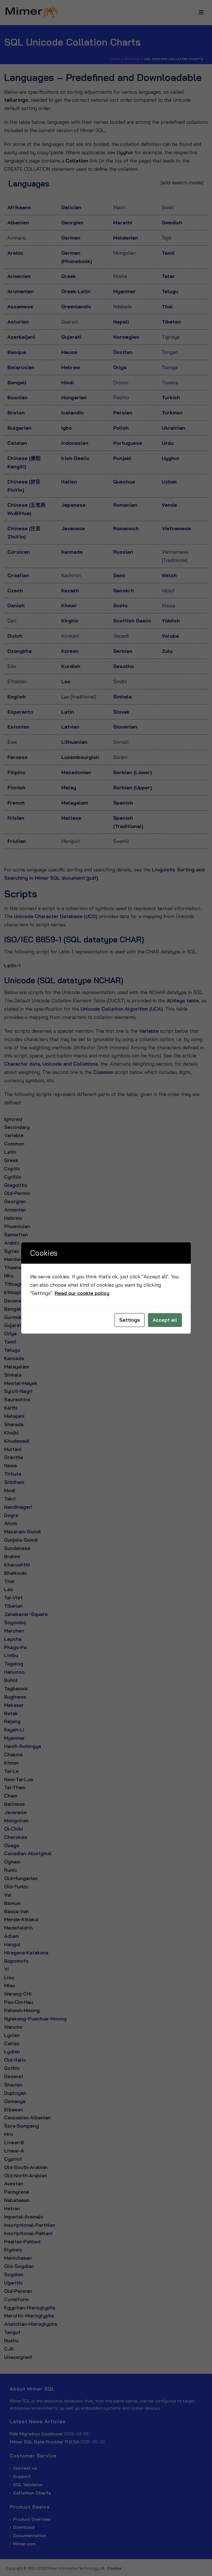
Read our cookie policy (82, 1293)
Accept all (165, 1320)
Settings (130, 1320)
